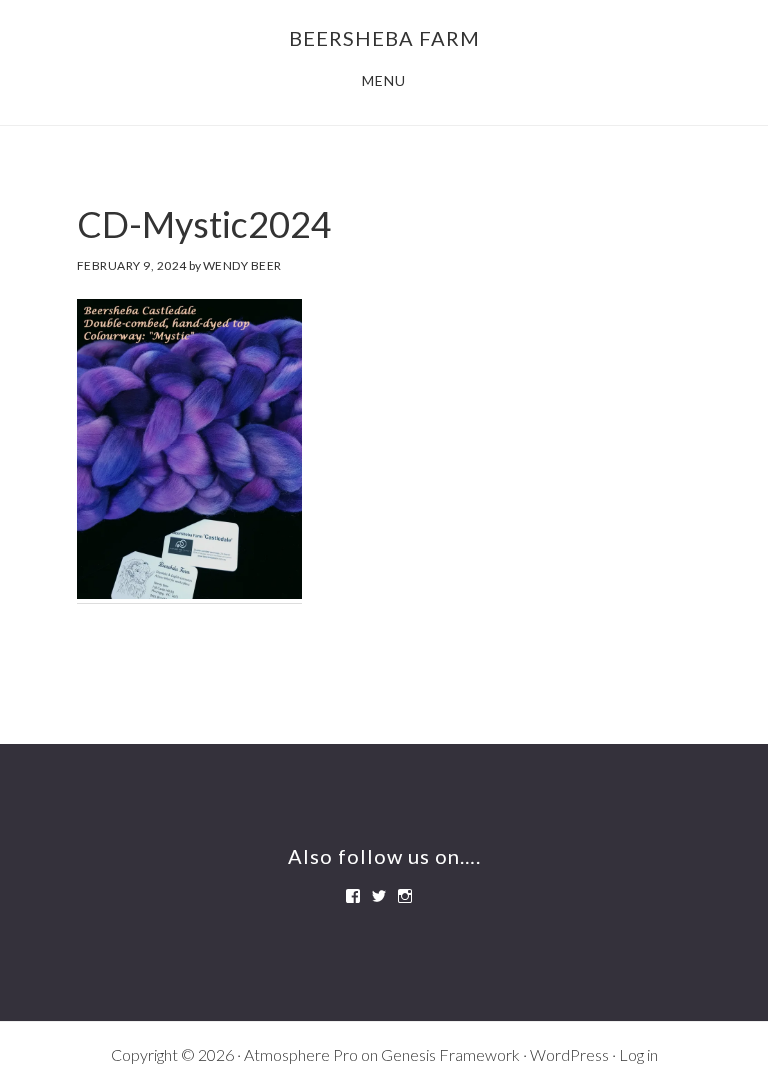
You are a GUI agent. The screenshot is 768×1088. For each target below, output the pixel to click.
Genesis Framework (450, 1054)
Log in (638, 1054)
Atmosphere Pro (301, 1054)
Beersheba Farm (384, 38)
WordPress (569, 1054)
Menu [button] (384, 80)
